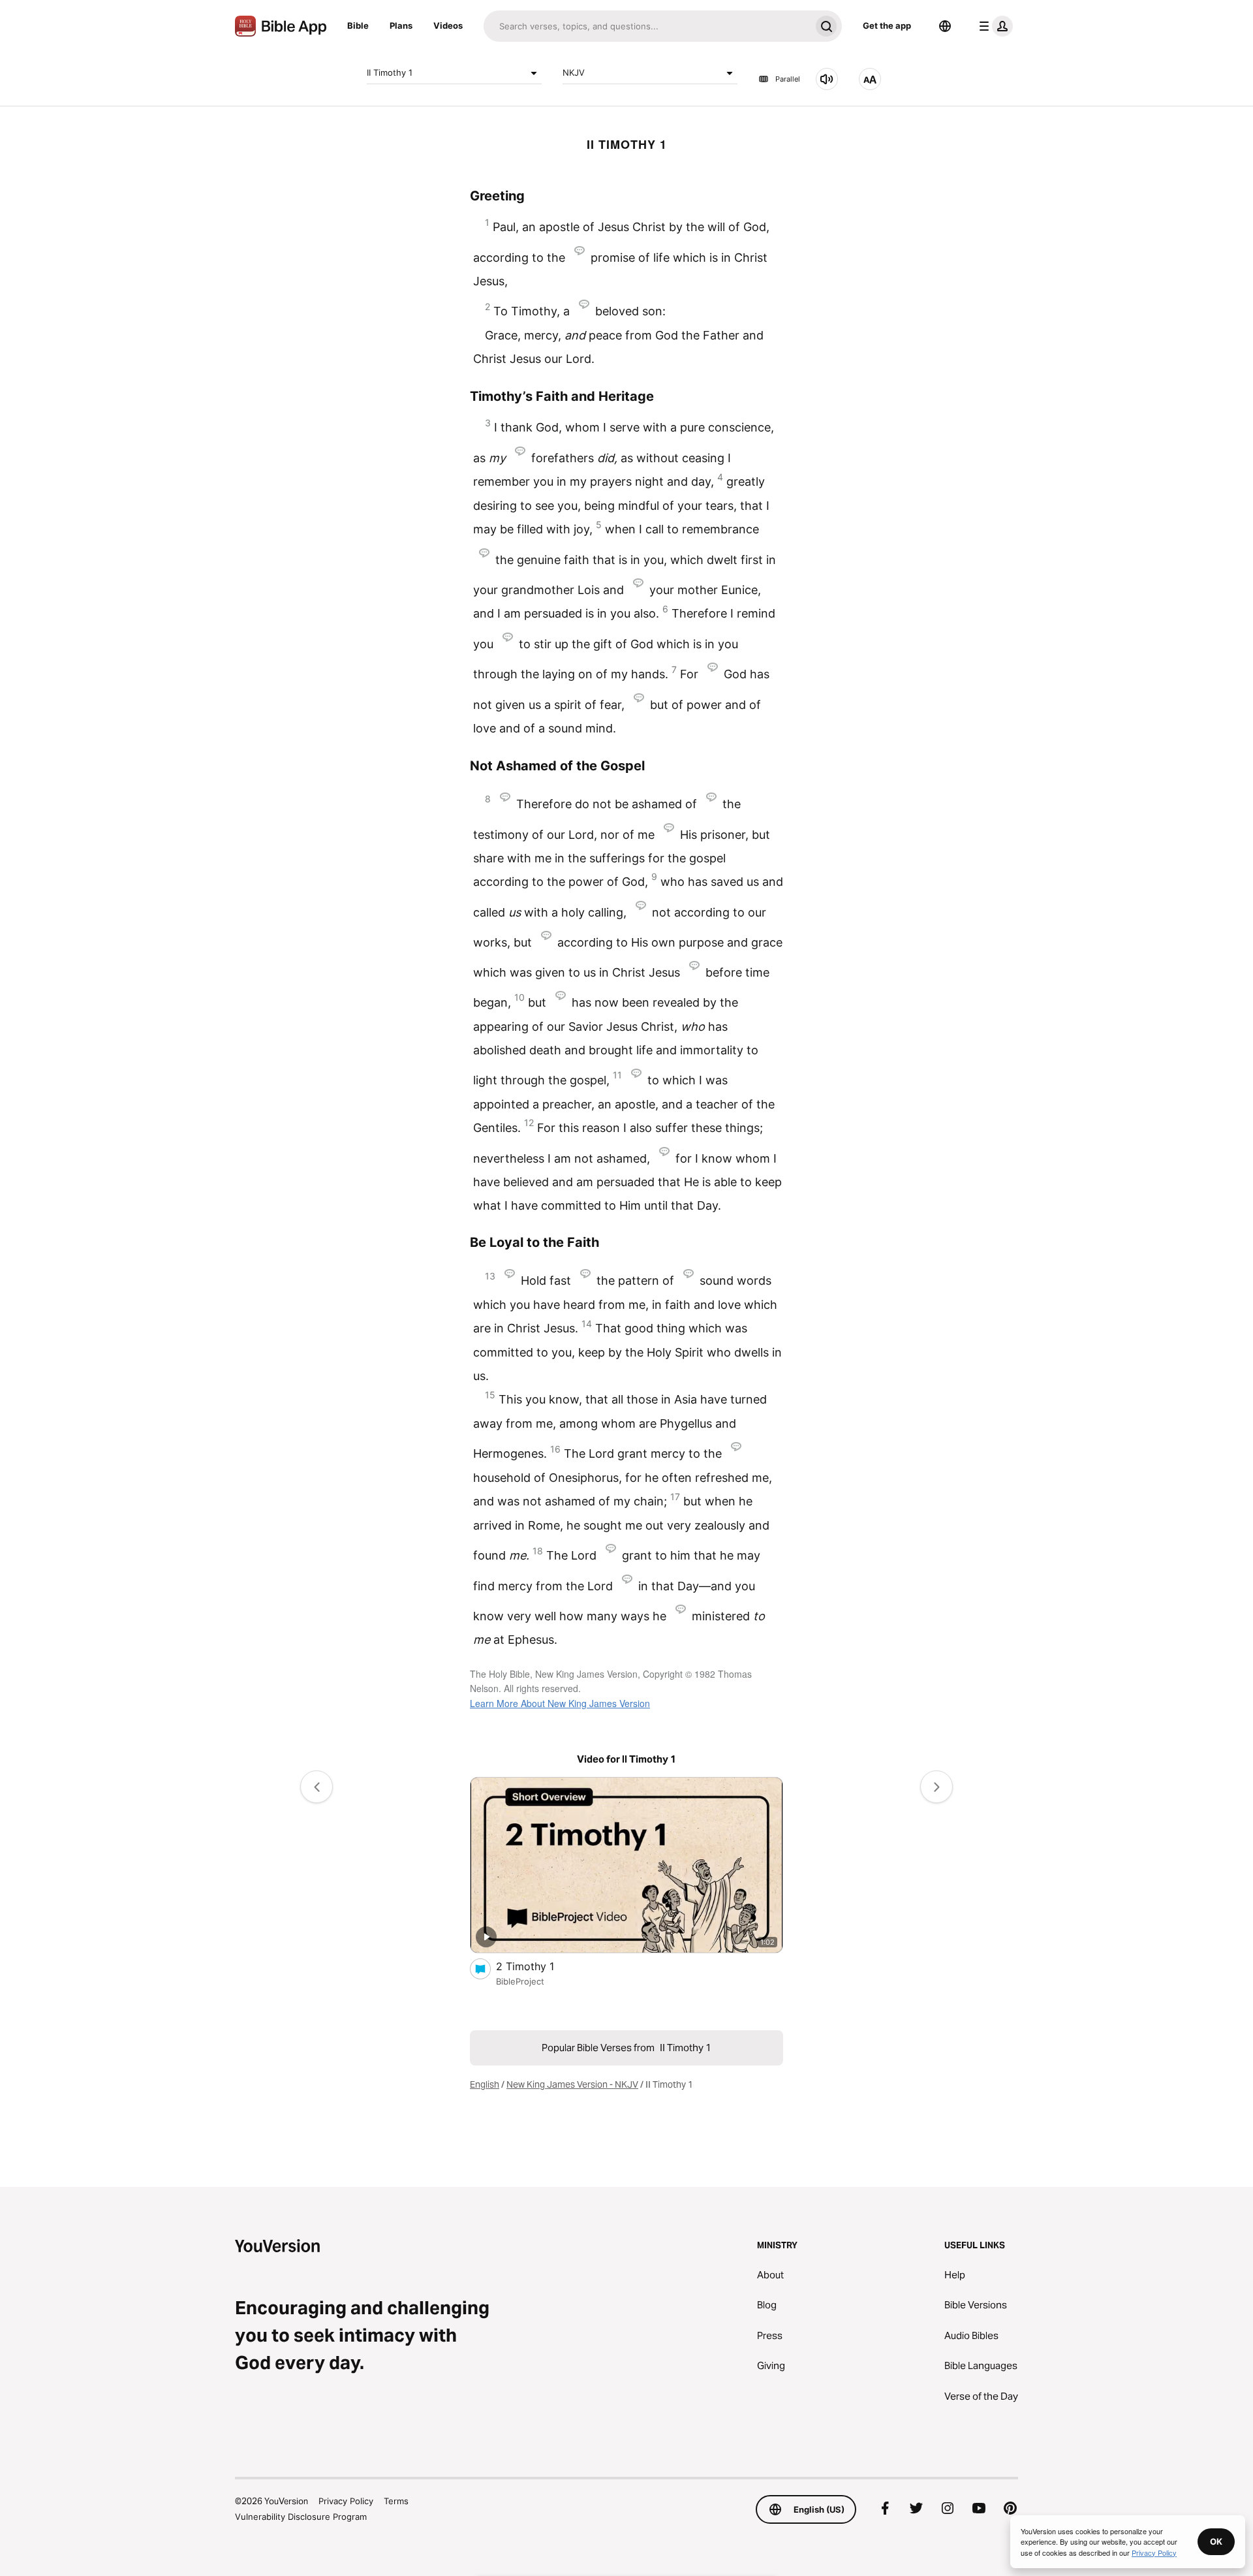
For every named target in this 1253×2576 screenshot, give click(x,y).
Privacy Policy (346, 2501)
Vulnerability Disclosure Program (301, 2517)
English (485, 2084)
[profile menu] (993, 26)
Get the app (887, 25)
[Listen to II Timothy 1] (827, 79)
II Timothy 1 (390, 72)
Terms (396, 2501)
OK (1216, 2541)
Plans (401, 25)
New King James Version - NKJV (572, 2084)
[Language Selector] (945, 26)
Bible (358, 25)
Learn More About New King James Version (560, 1703)
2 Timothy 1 (538, 1966)
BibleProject (520, 1981)
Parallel (788, 79)
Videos (448, 25)
